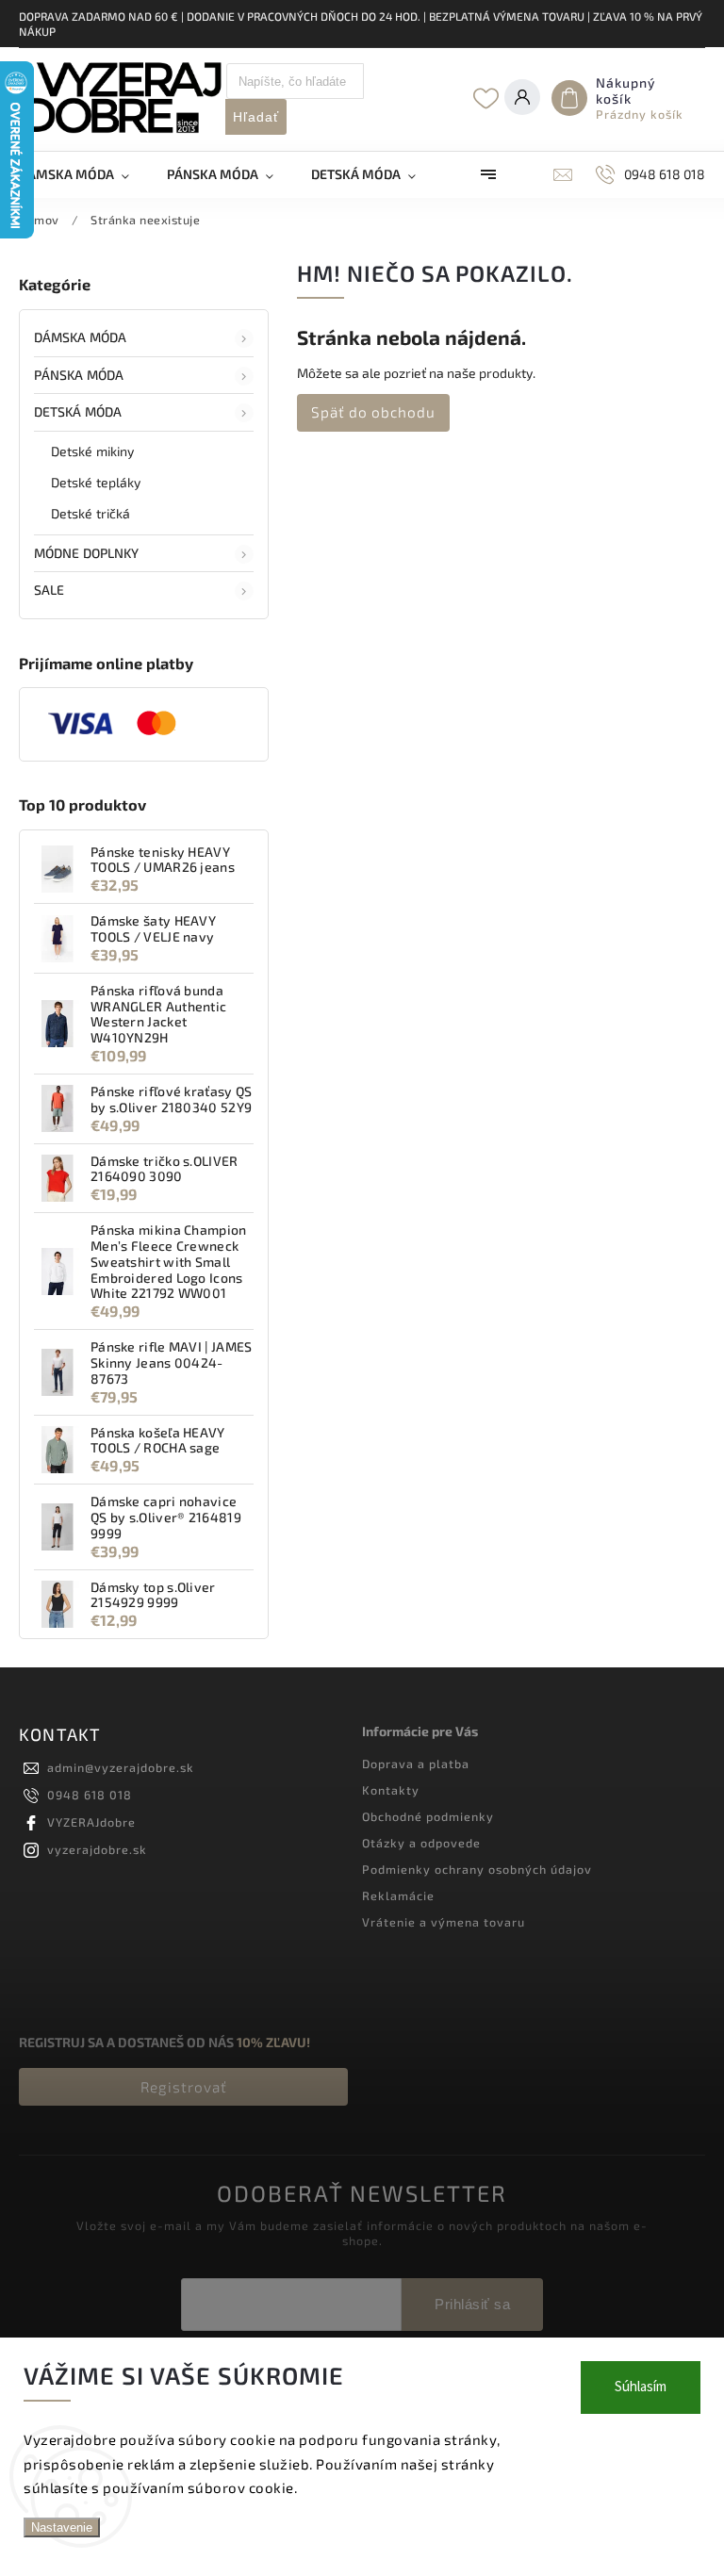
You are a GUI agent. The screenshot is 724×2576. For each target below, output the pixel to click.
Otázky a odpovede (421, 1843)
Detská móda (78, 411)
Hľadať (256, 117)
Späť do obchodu (373, 412)
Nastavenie (62, 2527)
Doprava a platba (416, 1764)
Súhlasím (641, 2387)
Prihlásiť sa (472, 2304)
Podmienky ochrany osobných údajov (477, 1869)
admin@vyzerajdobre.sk (121, 1767)
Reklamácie (398, 1895)
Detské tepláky (96, 482)
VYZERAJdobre (91, 1822)
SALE (49, 590)
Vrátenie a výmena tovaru (444, 1922)
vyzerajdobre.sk (97, 1849)
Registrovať (184, 2087)
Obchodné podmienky (428, 1816)
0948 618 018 (90, 1795)
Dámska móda (80, 337)
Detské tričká (90, 513)
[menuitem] (83, 174)
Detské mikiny (92, 451)
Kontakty (391, 1790)
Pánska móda (79, 375)
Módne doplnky (86, 553)
